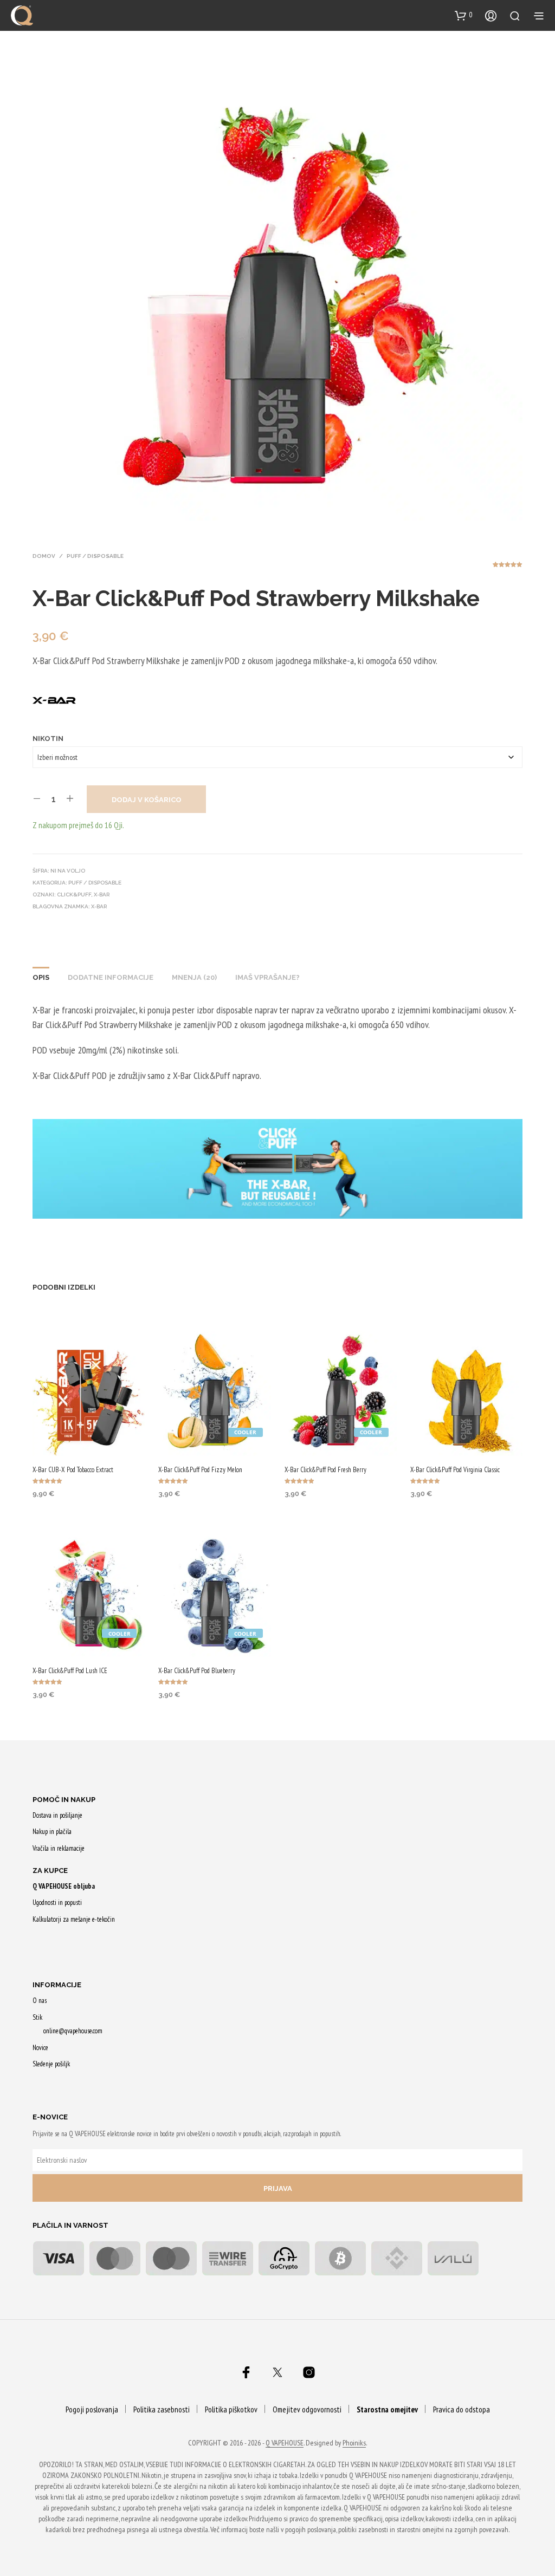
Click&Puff (74, 895)
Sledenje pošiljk (51, 2064)
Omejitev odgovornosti (307, 2409)
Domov (44, 556)
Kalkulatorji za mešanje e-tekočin (74, 1919)
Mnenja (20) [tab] (194, 977)
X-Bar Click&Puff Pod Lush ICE (70, 1671)
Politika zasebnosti (162, 2409)
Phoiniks (354, 2443)
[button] (464, 15)
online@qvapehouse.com (73, 2031)
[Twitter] (277, 2372)
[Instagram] (309, 2372)
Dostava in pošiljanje (57, 1815)
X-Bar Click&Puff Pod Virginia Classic (455, 1470)
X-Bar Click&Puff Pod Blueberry (197, 1671)
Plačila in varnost (70, 2225)
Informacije (57, 1985)
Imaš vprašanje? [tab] (267, 977)
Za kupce (50, 1871)
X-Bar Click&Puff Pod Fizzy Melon (200, 1470)
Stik (37, 2017)
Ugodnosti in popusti (57, 1902)
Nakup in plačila (52, 1832)
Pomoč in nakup (64, 1800)
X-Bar (102, 895)
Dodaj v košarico (147, 800)
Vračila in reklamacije (59, 1848)
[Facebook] (246, 2372)
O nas (40, 2001)
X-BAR (99, 906)
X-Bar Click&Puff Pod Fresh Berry (325, 1470)
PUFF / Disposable (95, 556)
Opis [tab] (41, 977)
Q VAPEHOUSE (285, 2443)
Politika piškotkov (231, 2409)
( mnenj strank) (508, 568)
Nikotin (48, 739)
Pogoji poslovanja (92, 2409)
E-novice (50, 2117)
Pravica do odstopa (462, 2409)
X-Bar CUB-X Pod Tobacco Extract (73, 1470)
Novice (40, 2048)
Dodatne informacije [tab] (111, 977)
